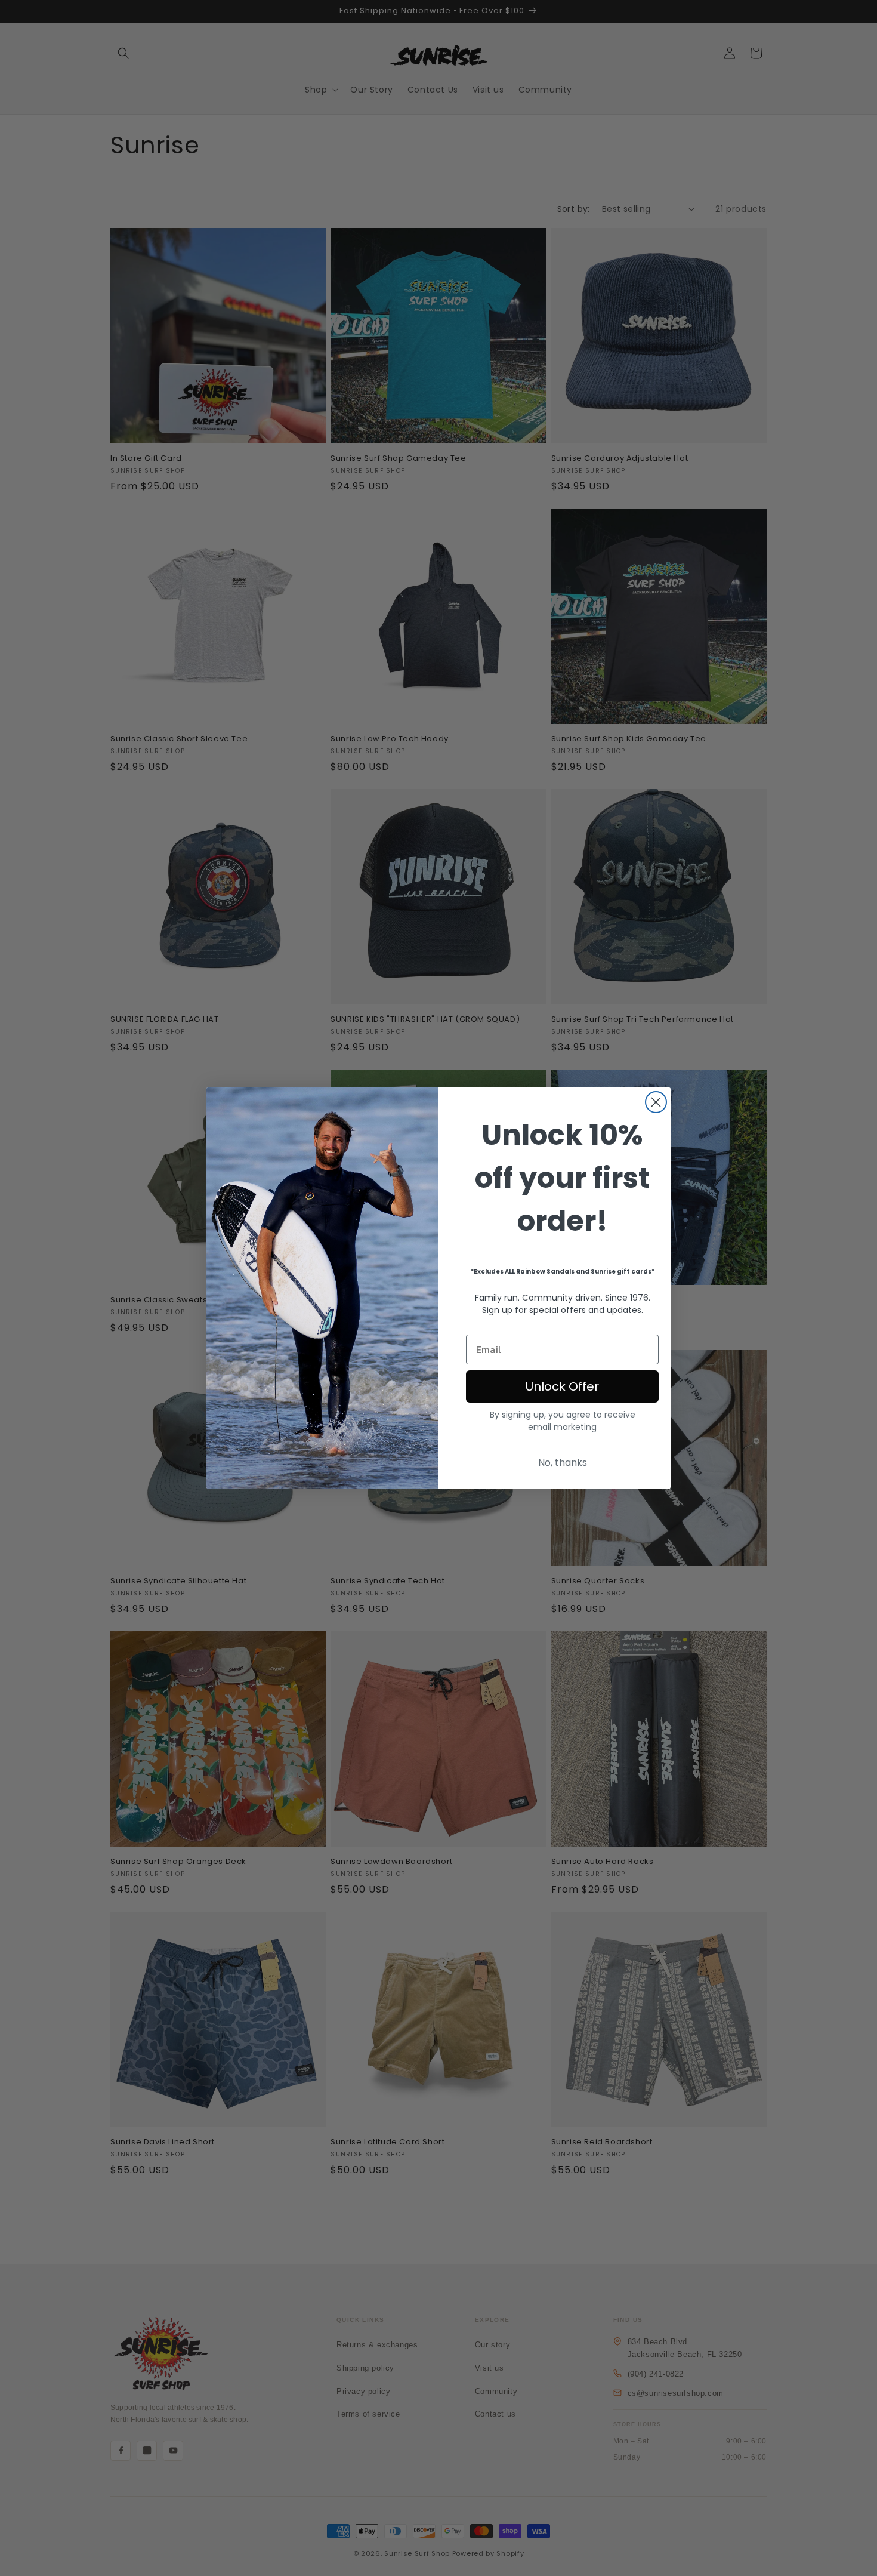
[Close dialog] (656, 1102)
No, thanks (563, 1463)
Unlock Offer (562, 1386)
